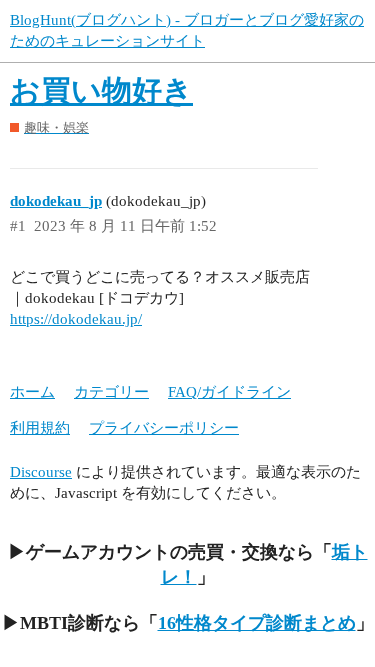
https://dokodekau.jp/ (76, 319)
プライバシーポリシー (164, 428)
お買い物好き (101, 90)
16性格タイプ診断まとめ (257, 623)
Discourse (41, 472)
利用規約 (40, 428)
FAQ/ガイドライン (229, 392)
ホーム (32, 392)
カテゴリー (111, 392)
